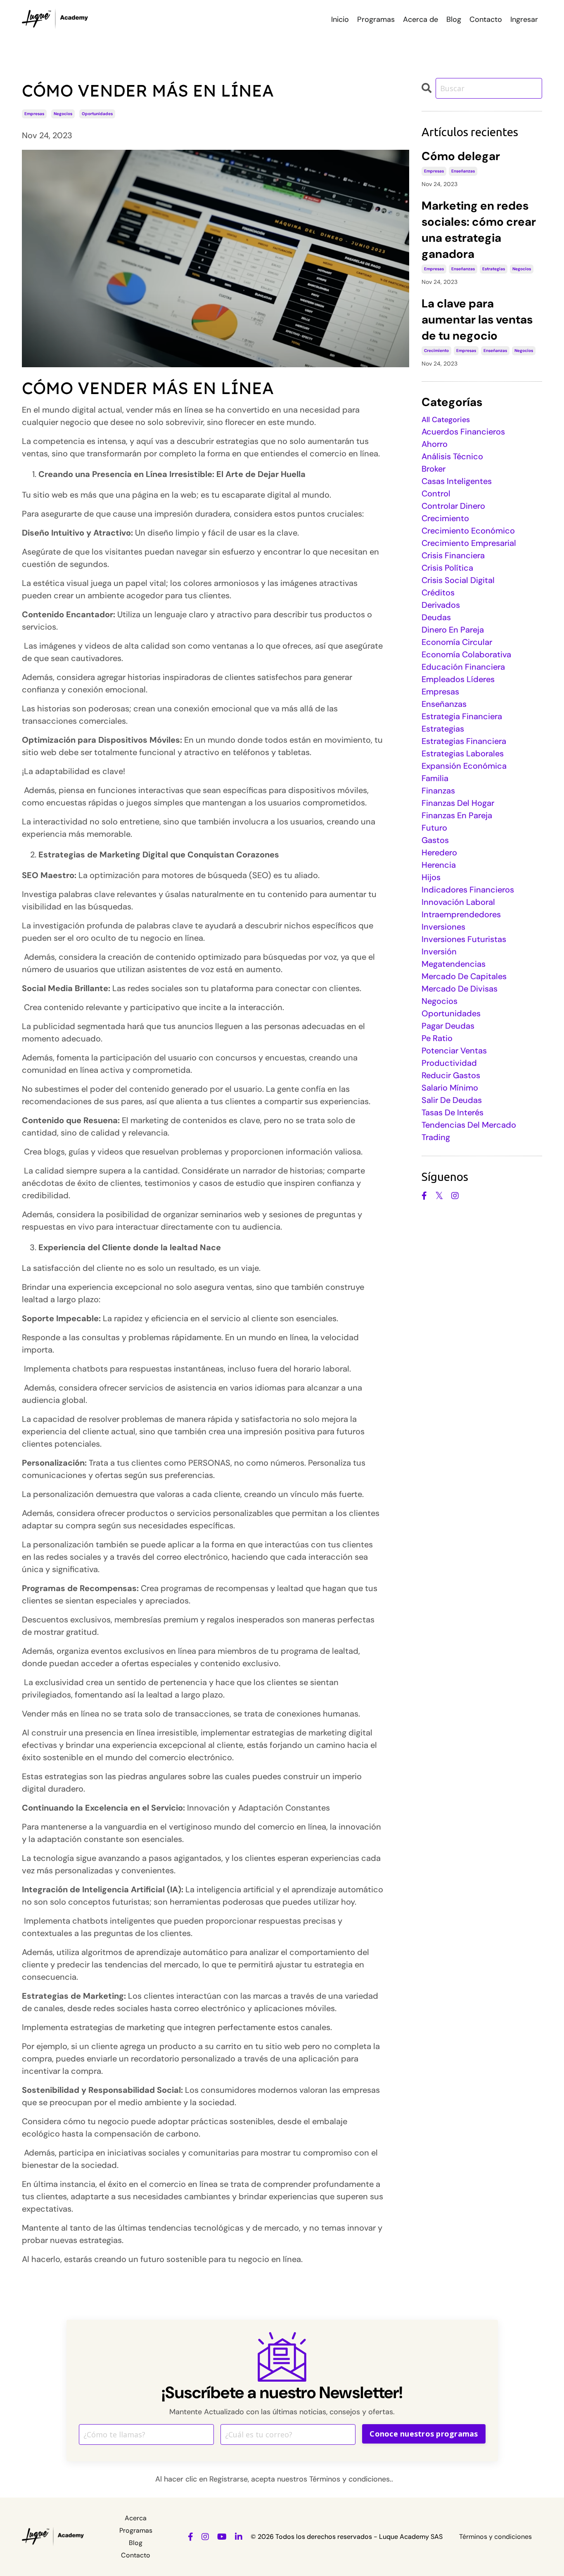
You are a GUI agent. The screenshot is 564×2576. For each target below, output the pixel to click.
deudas (436, 617)
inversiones (443, 927)
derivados (441, 605)
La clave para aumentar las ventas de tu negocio (477, 320)
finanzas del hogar (458, 803)
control (436, 493)
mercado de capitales (464, 976)
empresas (34, 114)
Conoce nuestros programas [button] (424, 2434)
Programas (376, 19)
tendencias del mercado (469, 1125)
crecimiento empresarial (469, 543)
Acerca (136, 2518)
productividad (449, 1063)
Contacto (486, 19)
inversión (439, 952)
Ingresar (524, 19)
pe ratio (437, 1038)
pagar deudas (448, 1026)
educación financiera (463, 667)
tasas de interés (453, 1112)
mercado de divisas (460, 989)
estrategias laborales (463, 753)
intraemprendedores (461, 914)
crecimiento (436, 351)
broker (434, 469)
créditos (438, 593)
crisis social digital (458, 580)
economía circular (457, 642)
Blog (454, 19)
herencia (439, 865)
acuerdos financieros (463, 432)
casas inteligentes (457, 481)
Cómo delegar (461, 156)
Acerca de (421, 19)
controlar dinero (453, 506)
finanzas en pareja (457, 815)
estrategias (494, 269)
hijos (431, 877)
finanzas (438, 791)
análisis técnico (452, 456)
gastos (435, 840)
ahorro (435, 444)
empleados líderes (458, 679)
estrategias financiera (464, 741)
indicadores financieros (468, 890)
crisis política (447, 568)
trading (436, 1137)
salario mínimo (450, 1088)
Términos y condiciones (495, 2537)
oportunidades (97, 114)
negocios (63, 114)
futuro (434, 828)
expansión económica (464, 766)
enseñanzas (463, 171)
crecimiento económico (468, 531)
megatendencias (454, 964)
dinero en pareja (453, 630)
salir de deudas (452, 1100)
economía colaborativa (466, 654)
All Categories (446, 420)
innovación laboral (458, 902)
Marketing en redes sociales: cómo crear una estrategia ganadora (479, 230)
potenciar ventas (454, 1051)
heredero (439, 852)
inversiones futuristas (464, 939)
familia (435, 778)
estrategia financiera (462, 716)
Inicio (340, 19)
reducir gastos (451, 1075)
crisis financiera (453, 555)
